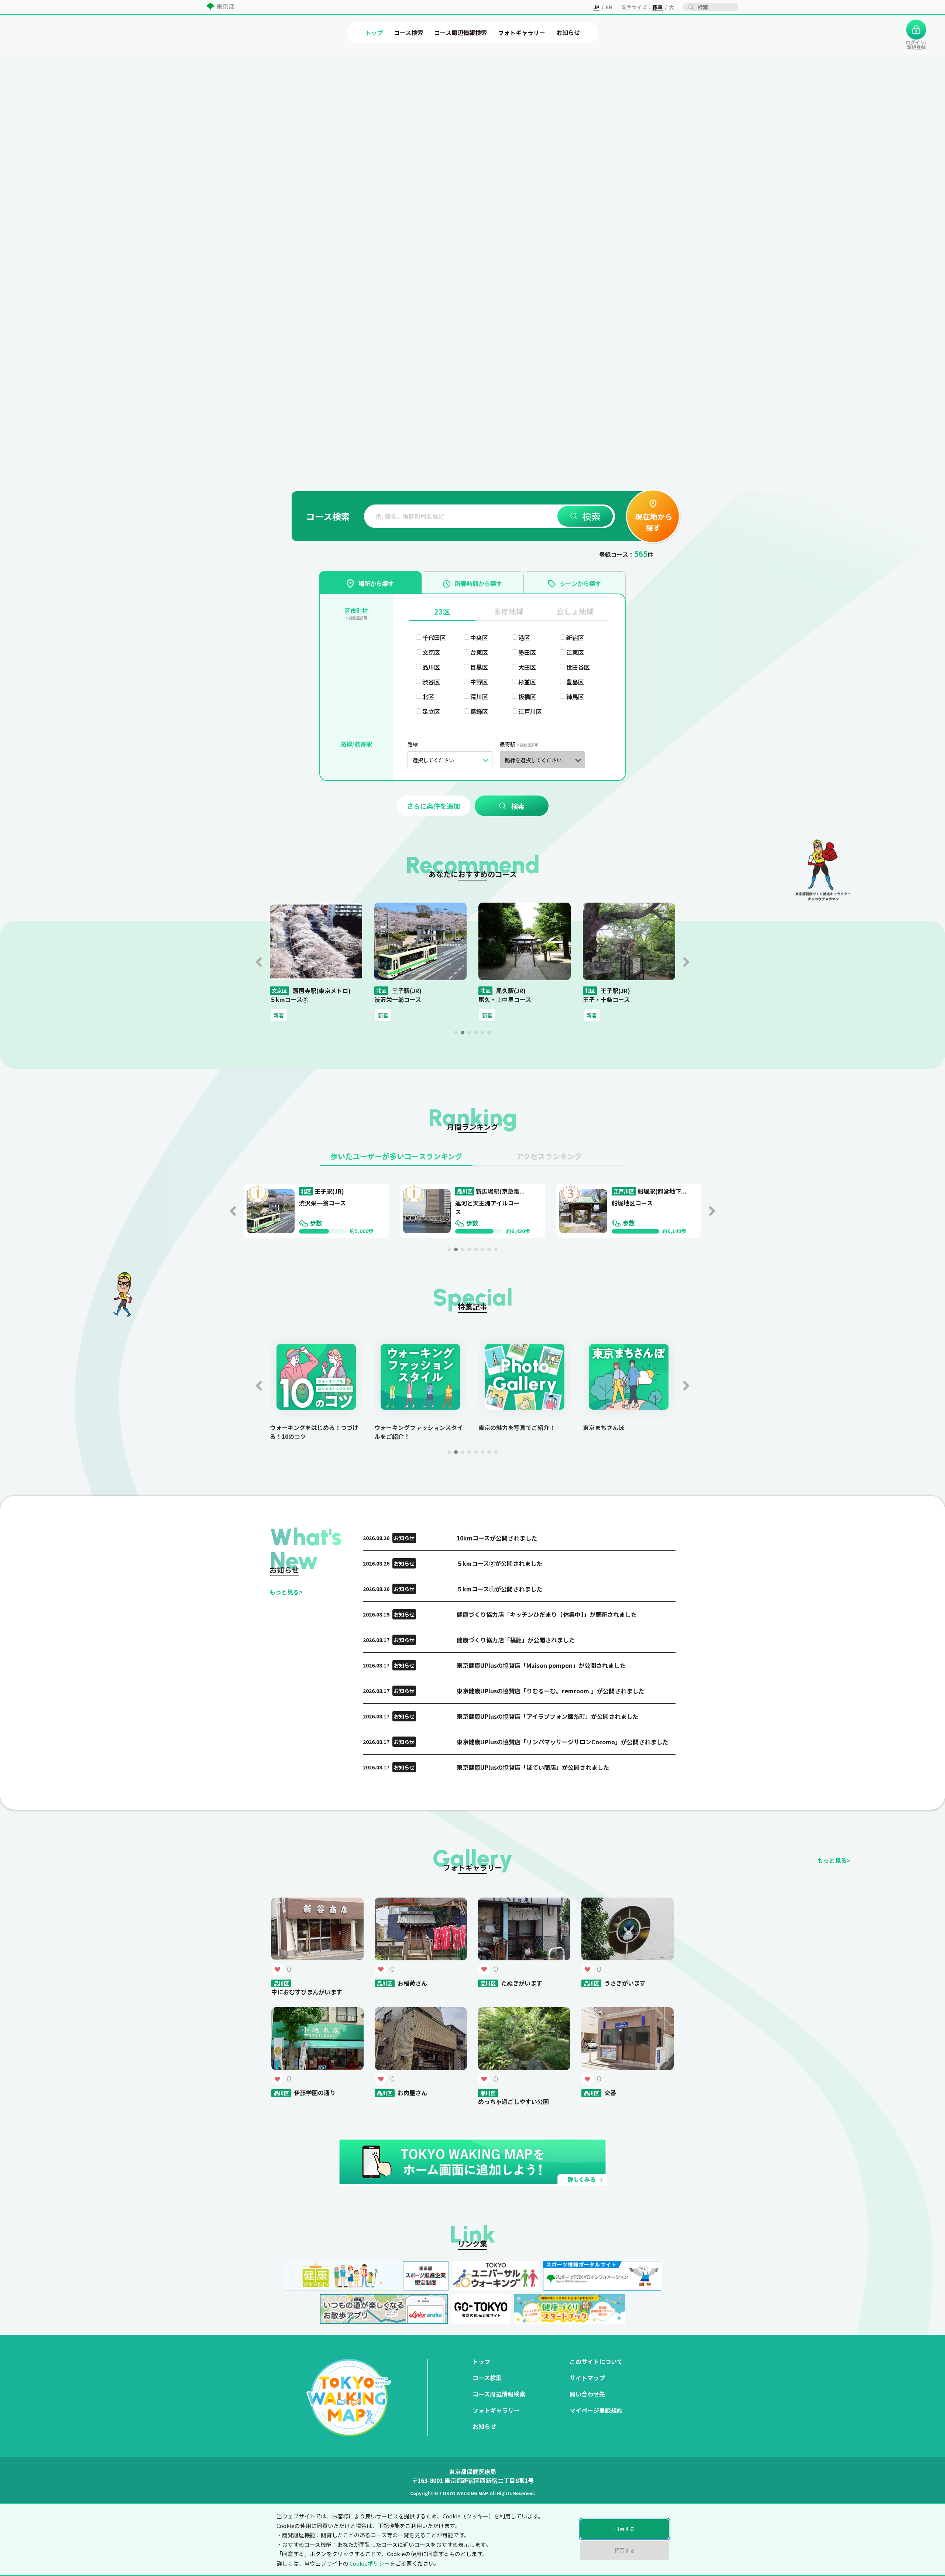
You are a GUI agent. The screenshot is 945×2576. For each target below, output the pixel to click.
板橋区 (527, 697)
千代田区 (434, 637)
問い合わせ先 (587, 2394)
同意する (625, 2529)
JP (596, 7)
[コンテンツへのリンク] (47, 134)
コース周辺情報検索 (499, 2394)
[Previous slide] (259, 962)
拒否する (625, 2550)
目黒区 (479, 667)
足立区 (431, 711)
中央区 (479, 637)
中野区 (479, 682)
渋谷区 (431, 682)
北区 (428, 697)
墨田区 (527, 652)
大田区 (527, 667)
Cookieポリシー (370, 2563)
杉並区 (527, 682)
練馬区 (575, 697)
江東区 (575, 652)
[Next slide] (686, 962)
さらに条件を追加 (433, 806)
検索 (591, 516)
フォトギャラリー (496, 2410)
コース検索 (487, 2378)
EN (609, 7)
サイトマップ (587, 2378)
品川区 (431, 667)
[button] (456, 1033)
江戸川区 (530, 711)
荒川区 (479, 697)
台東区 (479, 652)
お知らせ (484, 2426)
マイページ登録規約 (596, 2410)
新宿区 (575, 637)
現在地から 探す (653, 522)
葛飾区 (479, 711)
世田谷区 (578, 667)
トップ (481, 2361)
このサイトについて (596, 2361)
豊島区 (575, 682)
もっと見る (286, 1592)
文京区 (431, 652)
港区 (524, 637)
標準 (657, 7)
